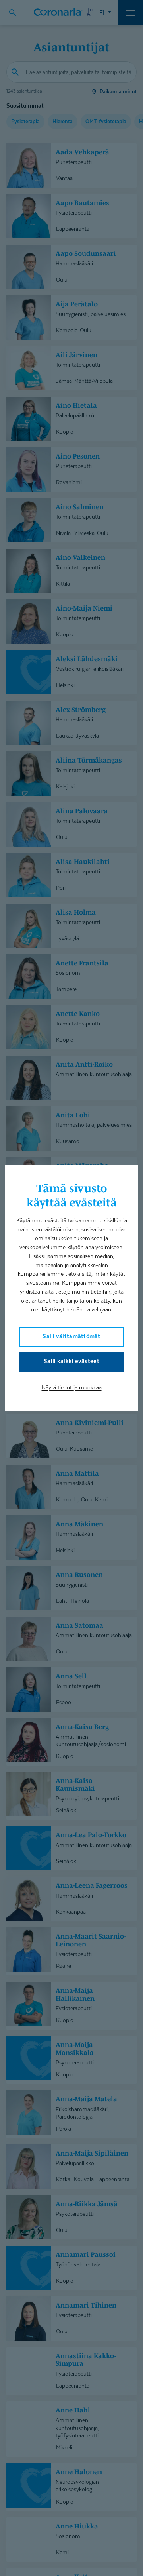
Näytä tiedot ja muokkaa (72, 1387)
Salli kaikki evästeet (71, 1361)
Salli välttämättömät (71, 1336)
